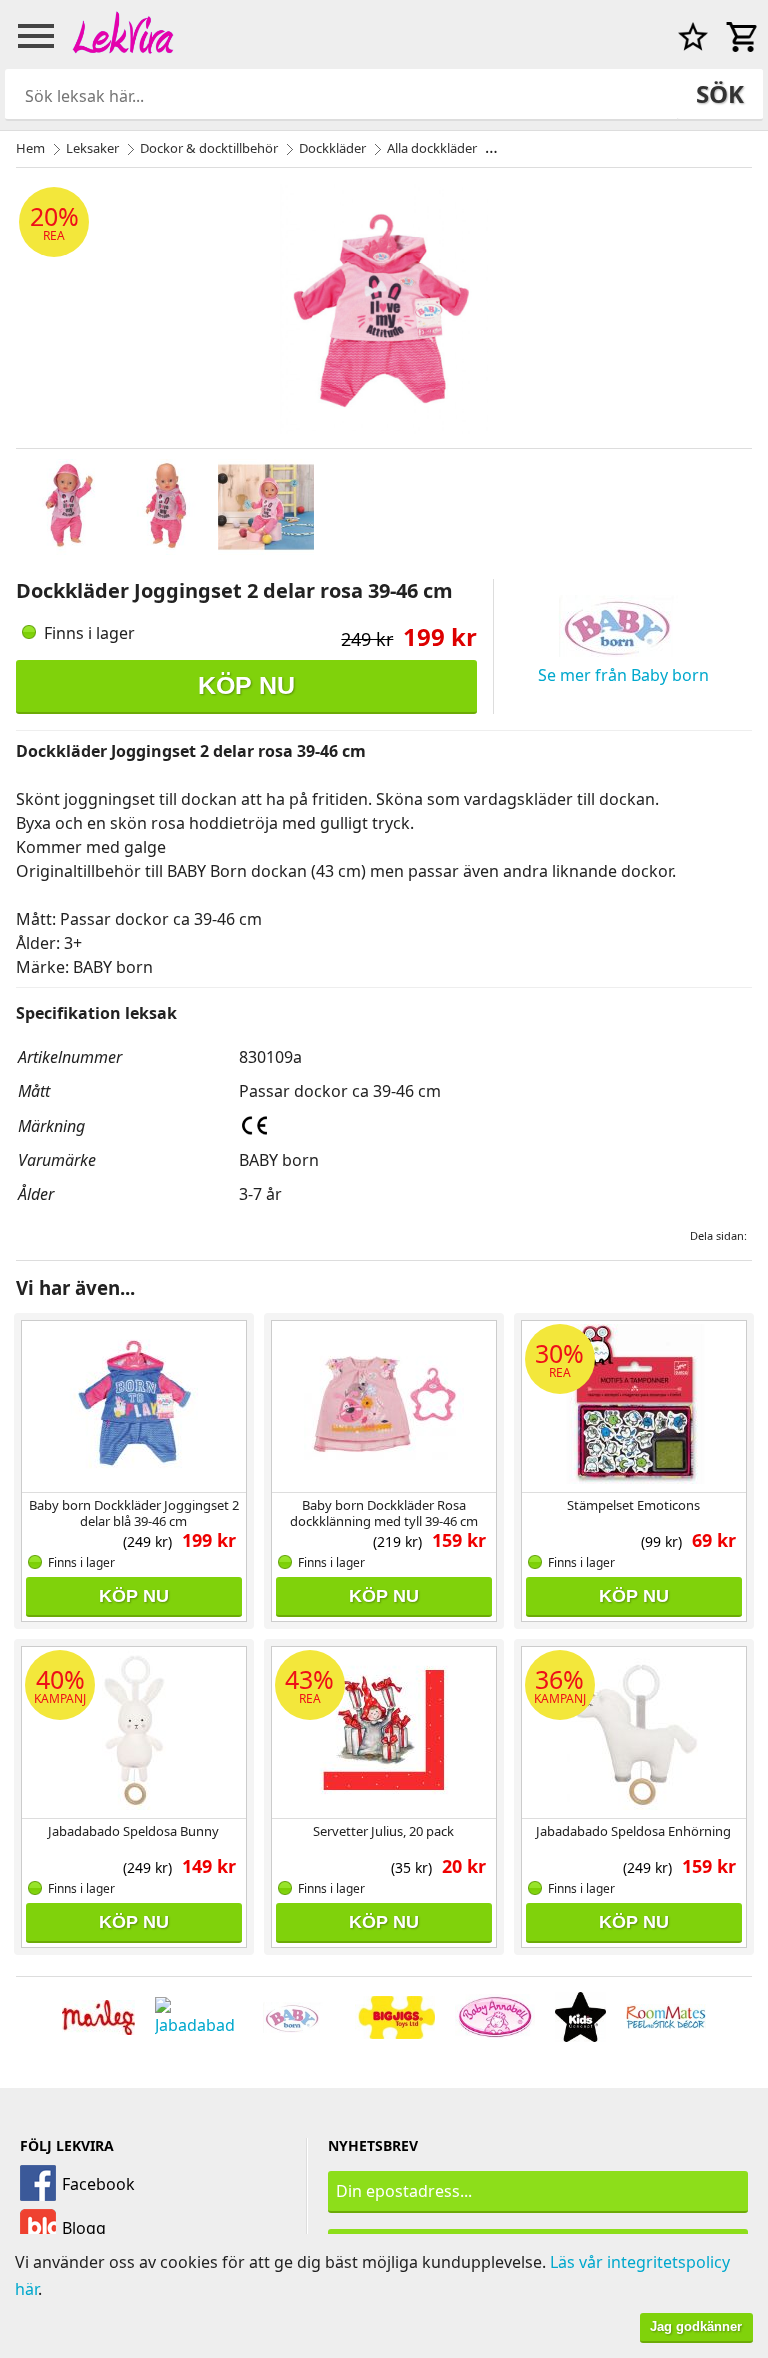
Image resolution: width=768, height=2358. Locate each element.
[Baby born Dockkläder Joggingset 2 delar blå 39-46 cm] (134, 1404)
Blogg (84, 2228)
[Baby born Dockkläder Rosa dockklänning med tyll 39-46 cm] (384, 1404)
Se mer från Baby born (623, 675)
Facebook (98, 2184)
